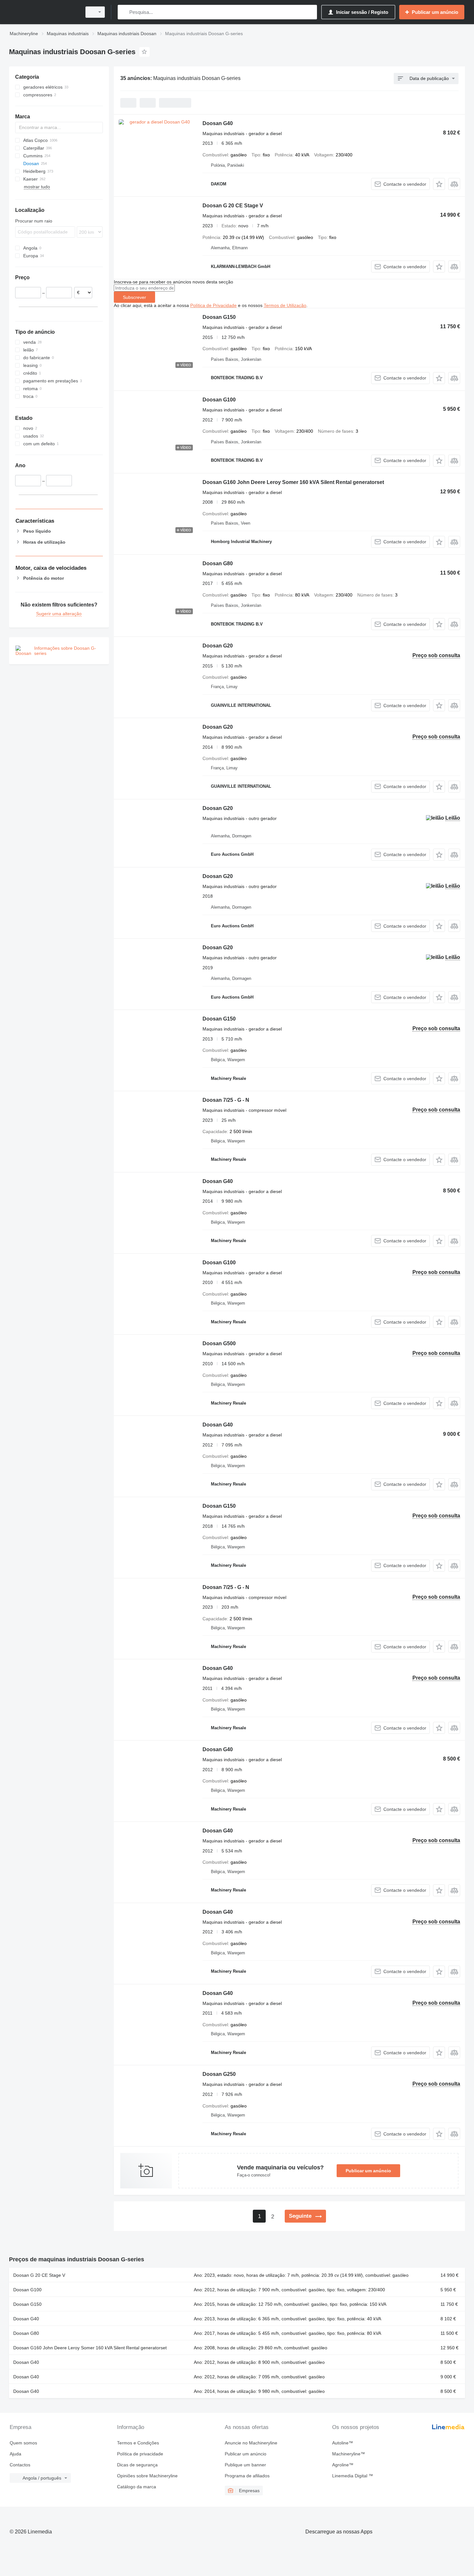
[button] (439, 184)
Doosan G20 (218, 646)
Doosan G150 (219, 317)
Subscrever (134, 297)
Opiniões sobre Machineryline (147, 2476)
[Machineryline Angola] (44, 12)
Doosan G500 (219, 1343)
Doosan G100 (219, 400)
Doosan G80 (218, 563)
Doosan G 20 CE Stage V (233, 206)
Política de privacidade (140, 2454)
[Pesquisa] (124, 12)
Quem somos (23, 2443)
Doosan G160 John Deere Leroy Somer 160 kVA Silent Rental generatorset (293, 482)
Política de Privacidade (213, 305)
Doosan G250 (219, 2074)
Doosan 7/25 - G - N (226, 1100)
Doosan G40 (218, 123)
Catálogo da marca (137, 2487)
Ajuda (15, 2454)
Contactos (20, 2465)
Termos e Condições (138, 2443)
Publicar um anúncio (368, 2171)
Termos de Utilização (285, 305)
